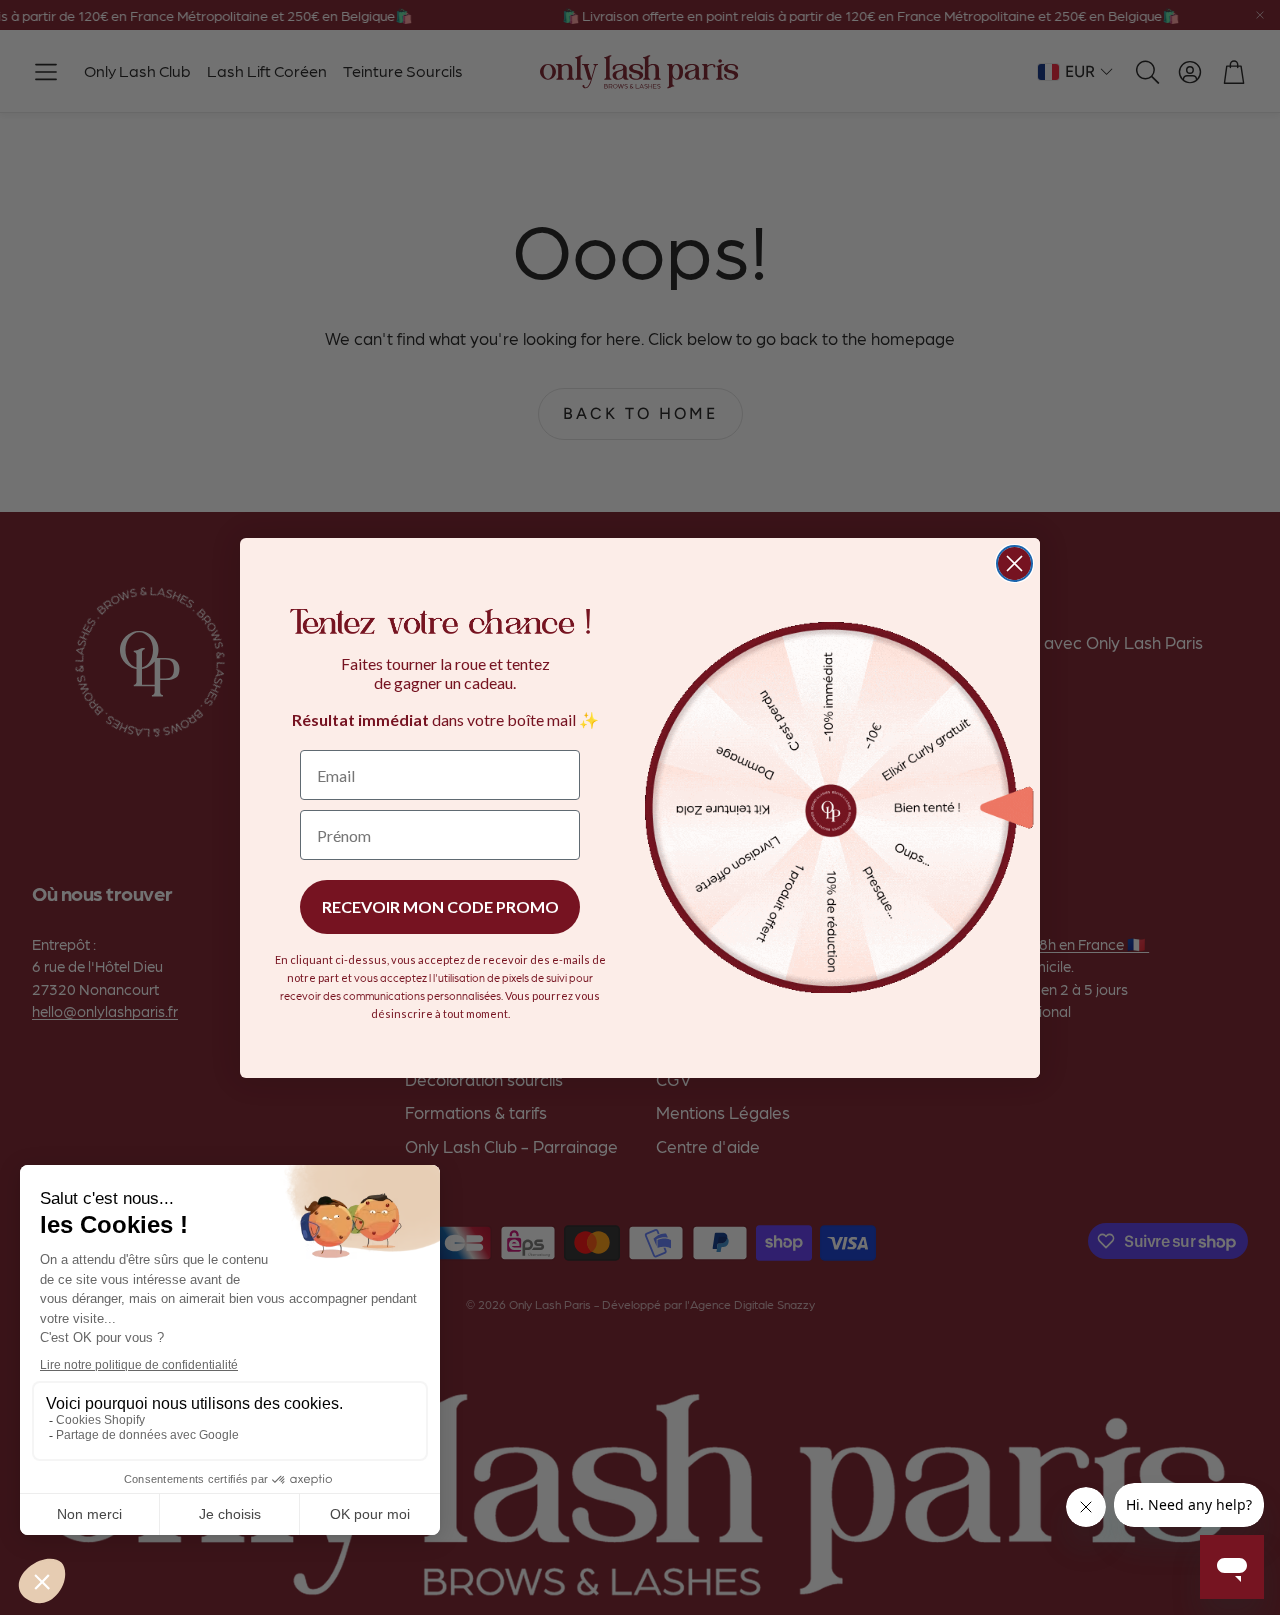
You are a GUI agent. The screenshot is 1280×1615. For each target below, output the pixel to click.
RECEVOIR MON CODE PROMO (440, 906)
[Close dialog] (1014, 563)
